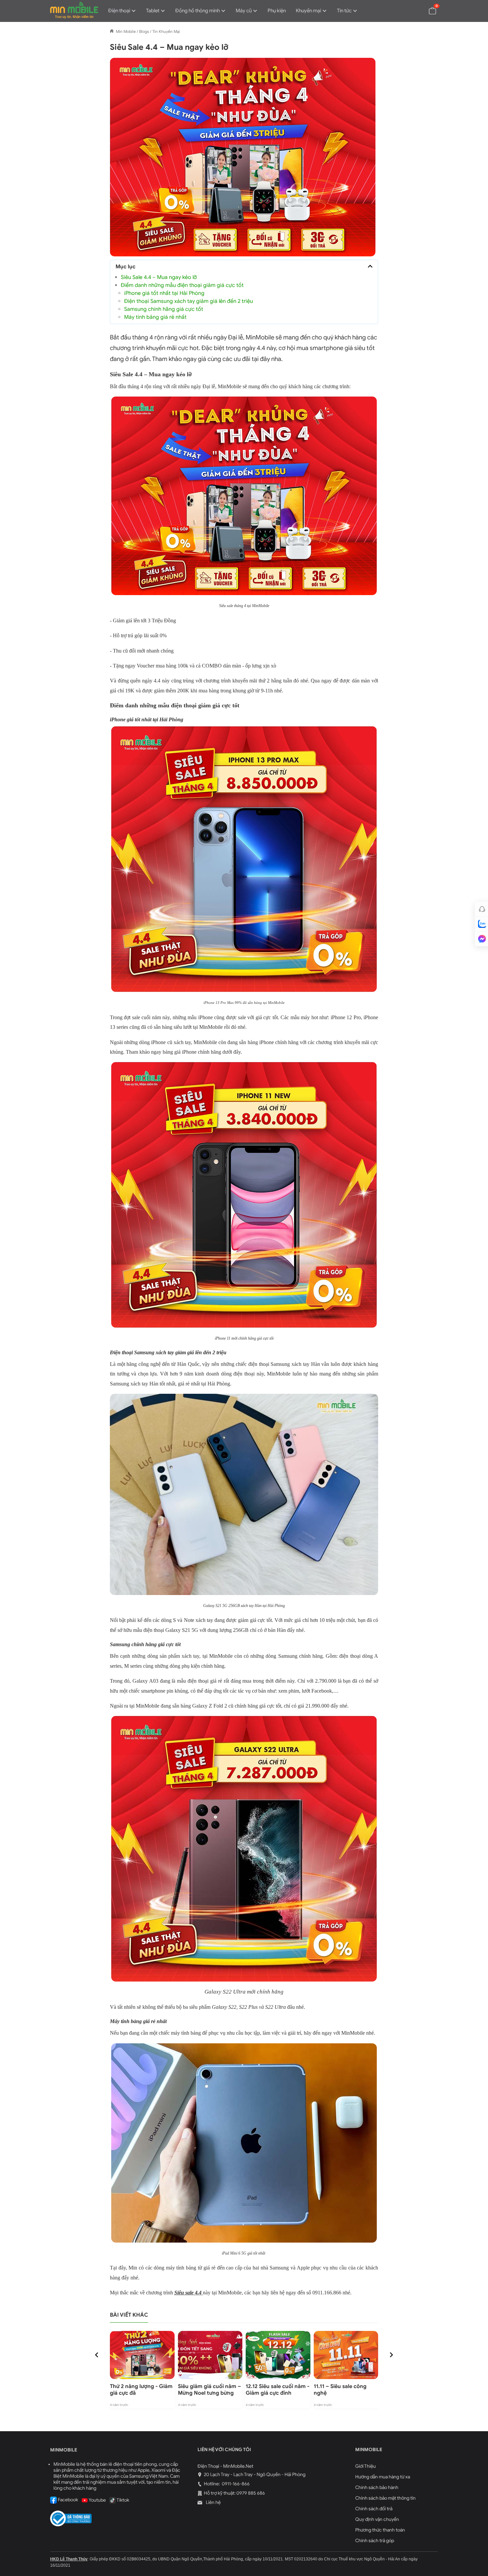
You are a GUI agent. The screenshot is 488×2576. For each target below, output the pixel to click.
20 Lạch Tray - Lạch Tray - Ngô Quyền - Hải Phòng (255, 2475)
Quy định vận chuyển (377, 2519)
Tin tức (344, 11)
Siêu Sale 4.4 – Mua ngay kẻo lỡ (159, 277)
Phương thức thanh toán (380, 2530)
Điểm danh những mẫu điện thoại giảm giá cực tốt (182, 285)
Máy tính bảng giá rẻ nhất (155, 317)
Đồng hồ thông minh (198, 11)
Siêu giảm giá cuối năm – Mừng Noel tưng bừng (209, 2390)
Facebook (67, 2500)
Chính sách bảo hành (377, 2487)
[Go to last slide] (97, 2355)
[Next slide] (391, 2355)
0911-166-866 (235, 2484)
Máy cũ (244, 11)
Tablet (153, 11)
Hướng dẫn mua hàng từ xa (383, 2477)
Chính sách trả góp (375, 2541)
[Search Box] (417, 10)
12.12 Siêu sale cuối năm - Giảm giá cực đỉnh (278, 2390)
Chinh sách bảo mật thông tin (385, 2498)
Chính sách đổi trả (374, 2509)
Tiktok (122, 2500)
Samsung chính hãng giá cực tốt (164, 309)
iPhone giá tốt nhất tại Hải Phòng (164, 293)
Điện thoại (119, 11)
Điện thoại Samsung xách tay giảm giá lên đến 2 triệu (189, 301)
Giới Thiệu (366, 2466)
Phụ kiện (277, 11)
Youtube (97, 2500)
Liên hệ (213, 2502)
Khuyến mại (308, 11)
